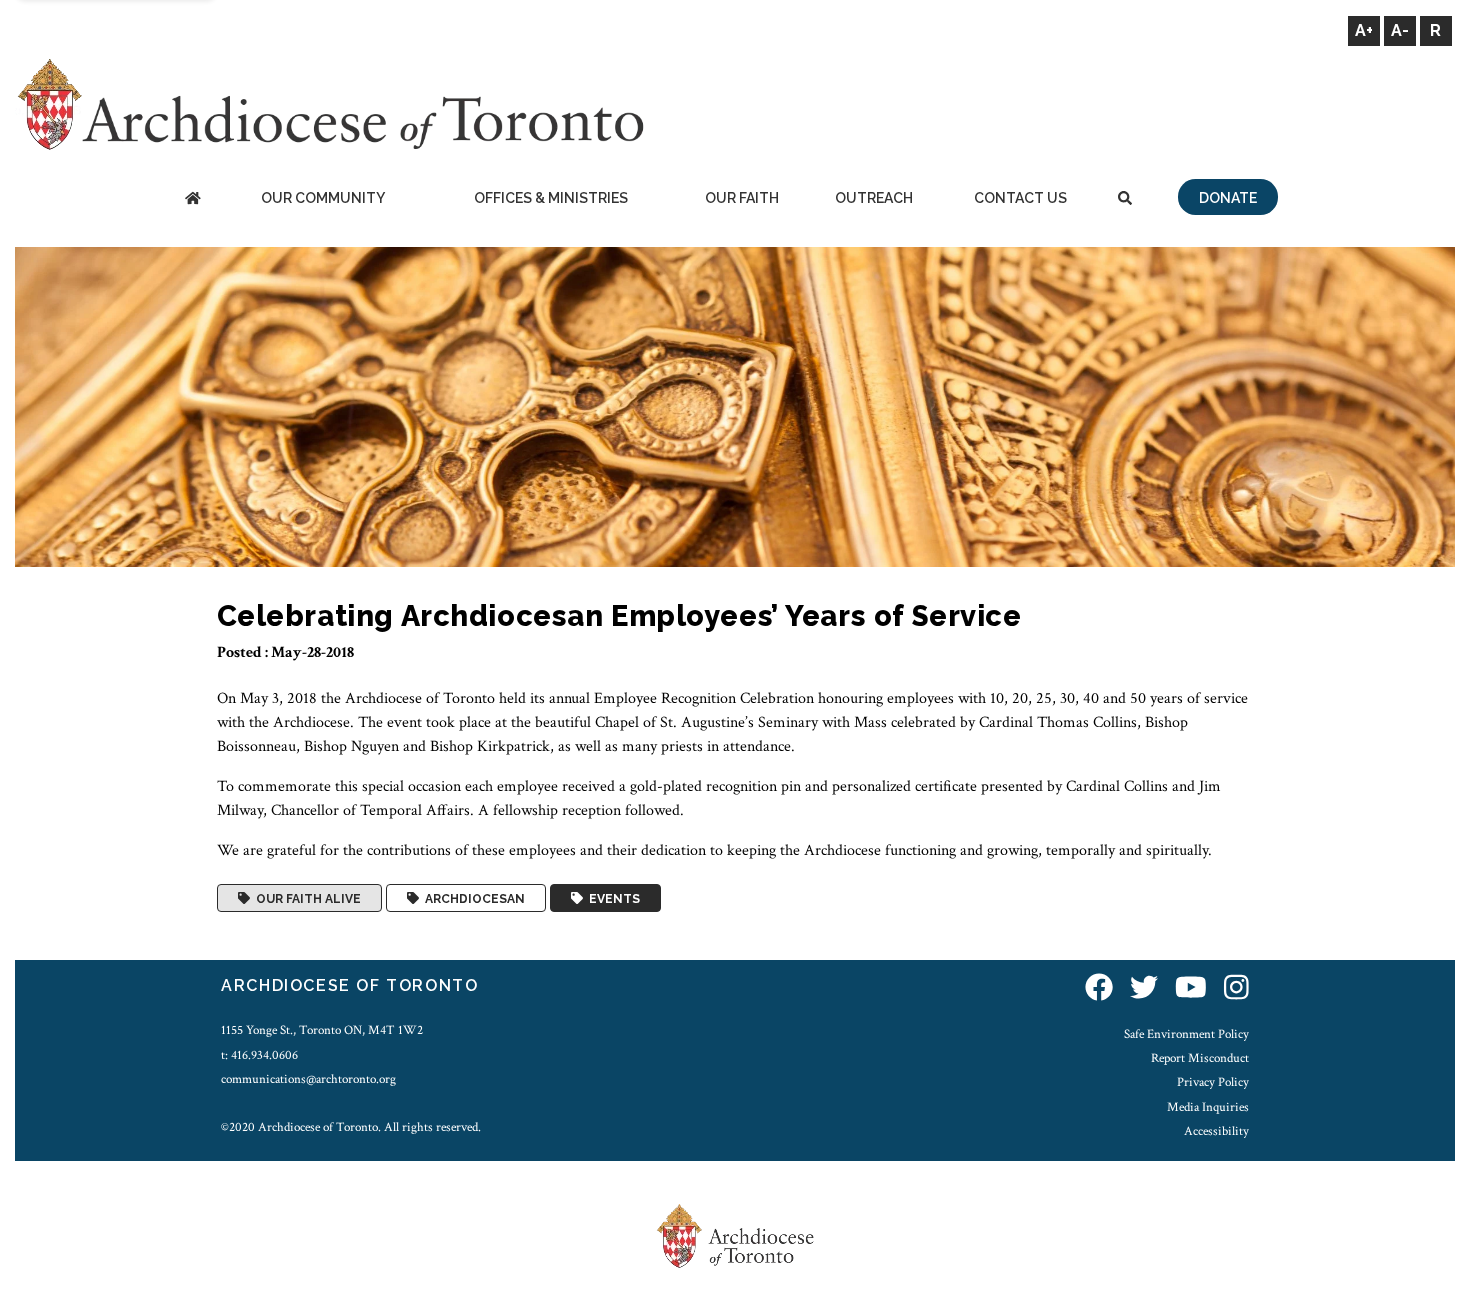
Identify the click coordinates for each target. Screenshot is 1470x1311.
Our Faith (742, 198)
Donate (1228, 198)
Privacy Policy (1213, 1082)
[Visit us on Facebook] (1099, 988)
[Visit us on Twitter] (1144, 988)
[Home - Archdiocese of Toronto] (192, 199)
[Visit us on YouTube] (1191, 988)
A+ (1364, 30)
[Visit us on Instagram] (1236, 988)
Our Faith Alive (305, 898)
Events (611, 898)
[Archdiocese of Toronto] (329, 103)
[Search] (1125, 199)
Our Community (323, 198)
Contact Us (1020, 198)
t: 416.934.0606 (259, 1055)
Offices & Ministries (551, 198)
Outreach (874, 198)
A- (1400, 30)
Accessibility (1216, 1131)
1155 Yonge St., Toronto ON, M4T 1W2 (322, 1030)
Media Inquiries (1208, 1107)
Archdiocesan (472, 898)
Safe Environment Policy (1186, 1034)
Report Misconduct (1200, 1058)
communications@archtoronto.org (308, 1079)
